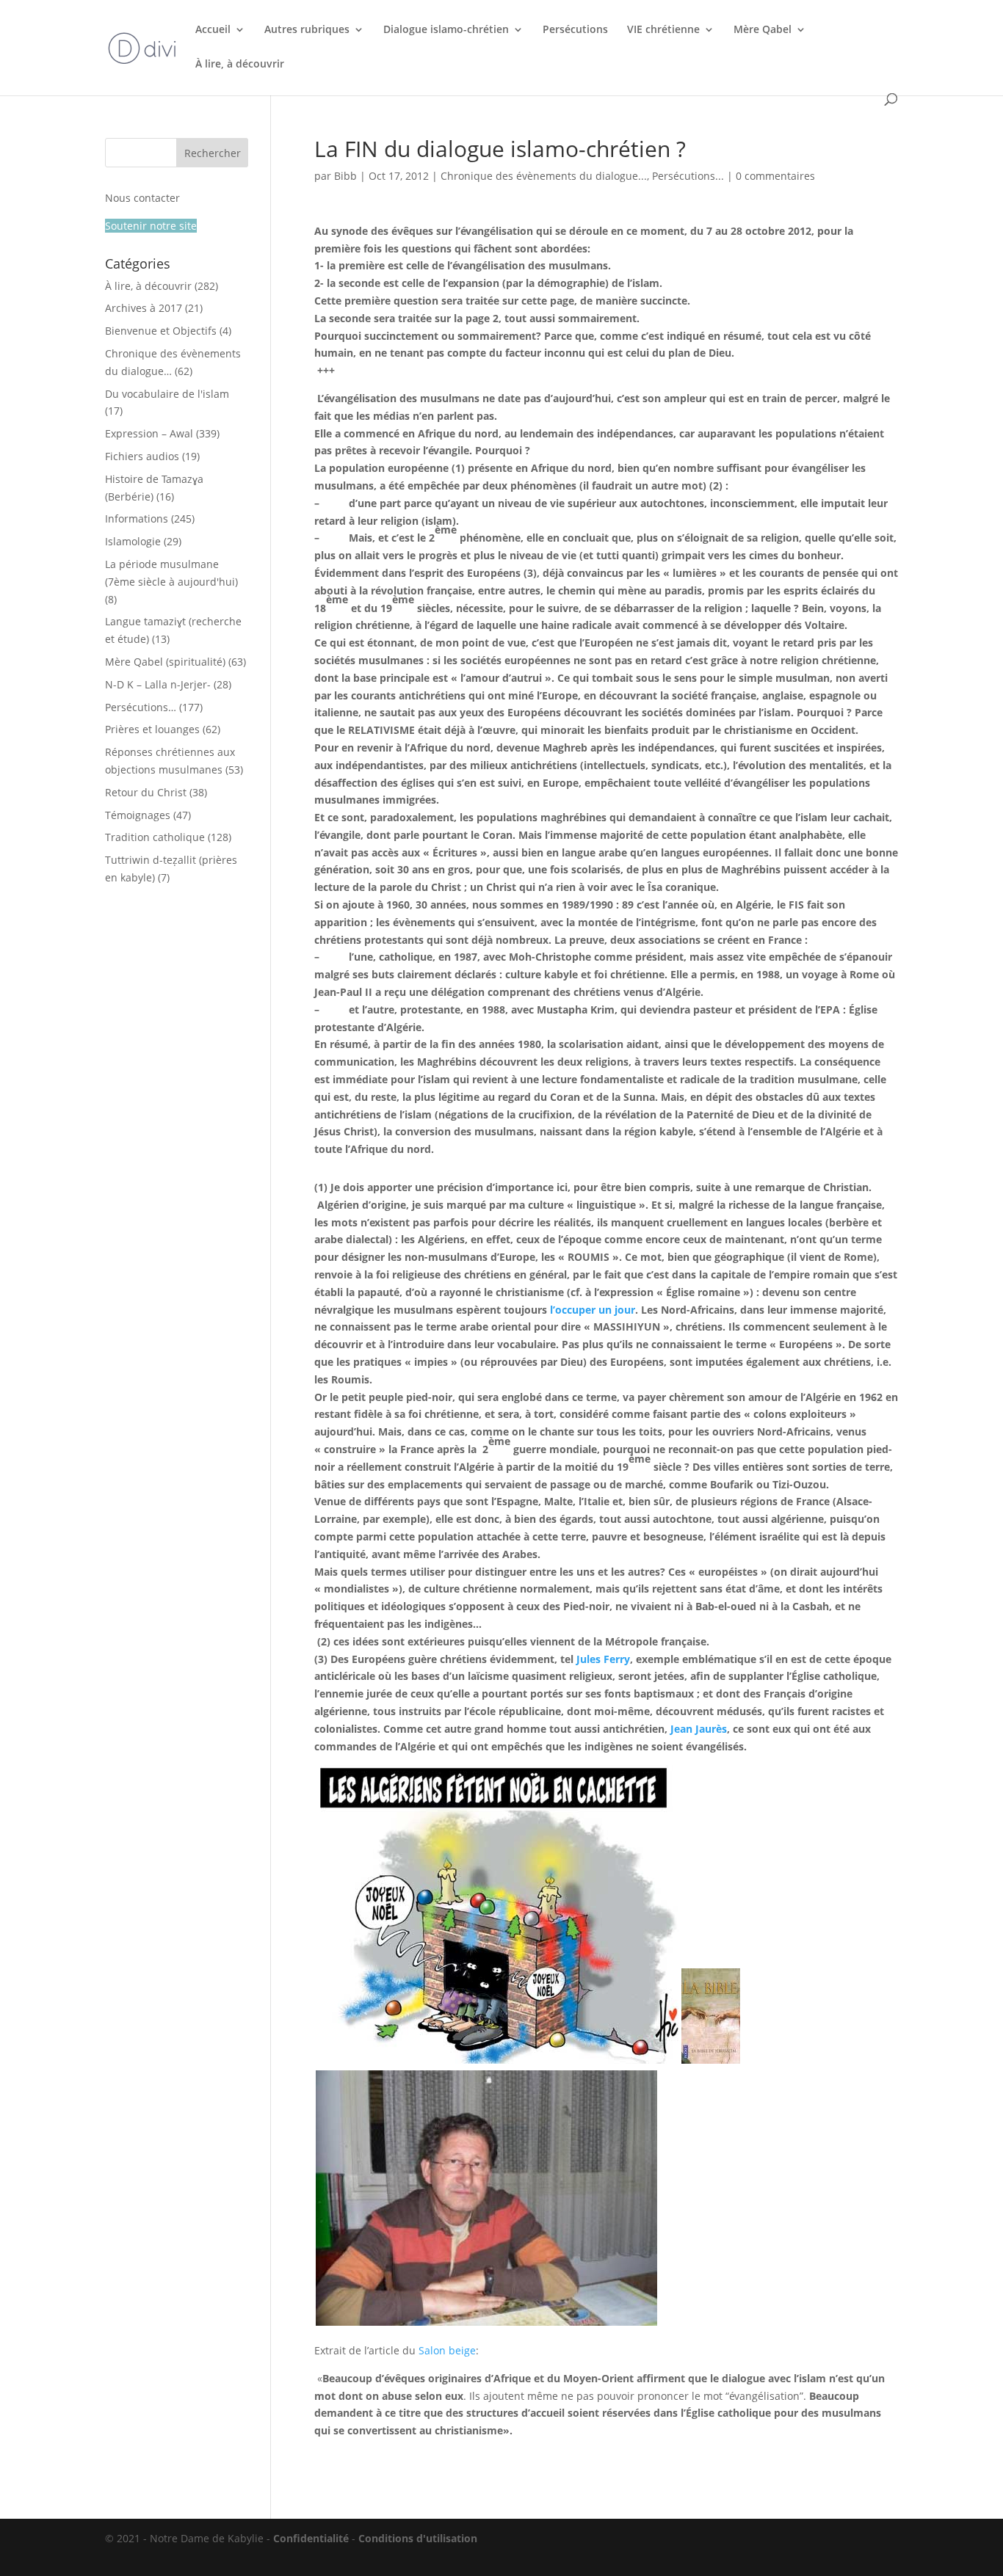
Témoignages (138, 815)
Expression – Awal (149, 433)
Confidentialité (311, 2538)
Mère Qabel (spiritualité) (165, 662)
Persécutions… (141, 707)
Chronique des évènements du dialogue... (544, 176)
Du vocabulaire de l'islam (167, 394)
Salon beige (447, 2350)
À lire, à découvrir (240, 65)
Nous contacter (142, 198)
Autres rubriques (307, 30)
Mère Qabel (763, 30)
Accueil (213, 30)
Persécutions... (688, 176)
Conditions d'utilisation (418, 2538)
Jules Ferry (603, 1659)
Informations (137, 519)
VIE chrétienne (663, 30)
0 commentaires (775, 176)
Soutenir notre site (151, 226)
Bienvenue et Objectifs (161, 331)
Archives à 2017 (144, 308)
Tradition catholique (155, 837)
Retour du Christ (146, 792)
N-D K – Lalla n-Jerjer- (158, 684)
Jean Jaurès (699, 1729)
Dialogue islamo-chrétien (446, 30)
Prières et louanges (152, 729)
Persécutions (575, 30)
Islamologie (133, 541)
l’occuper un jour (593, 1310)
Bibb (345, 176)
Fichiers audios (142, 456)
